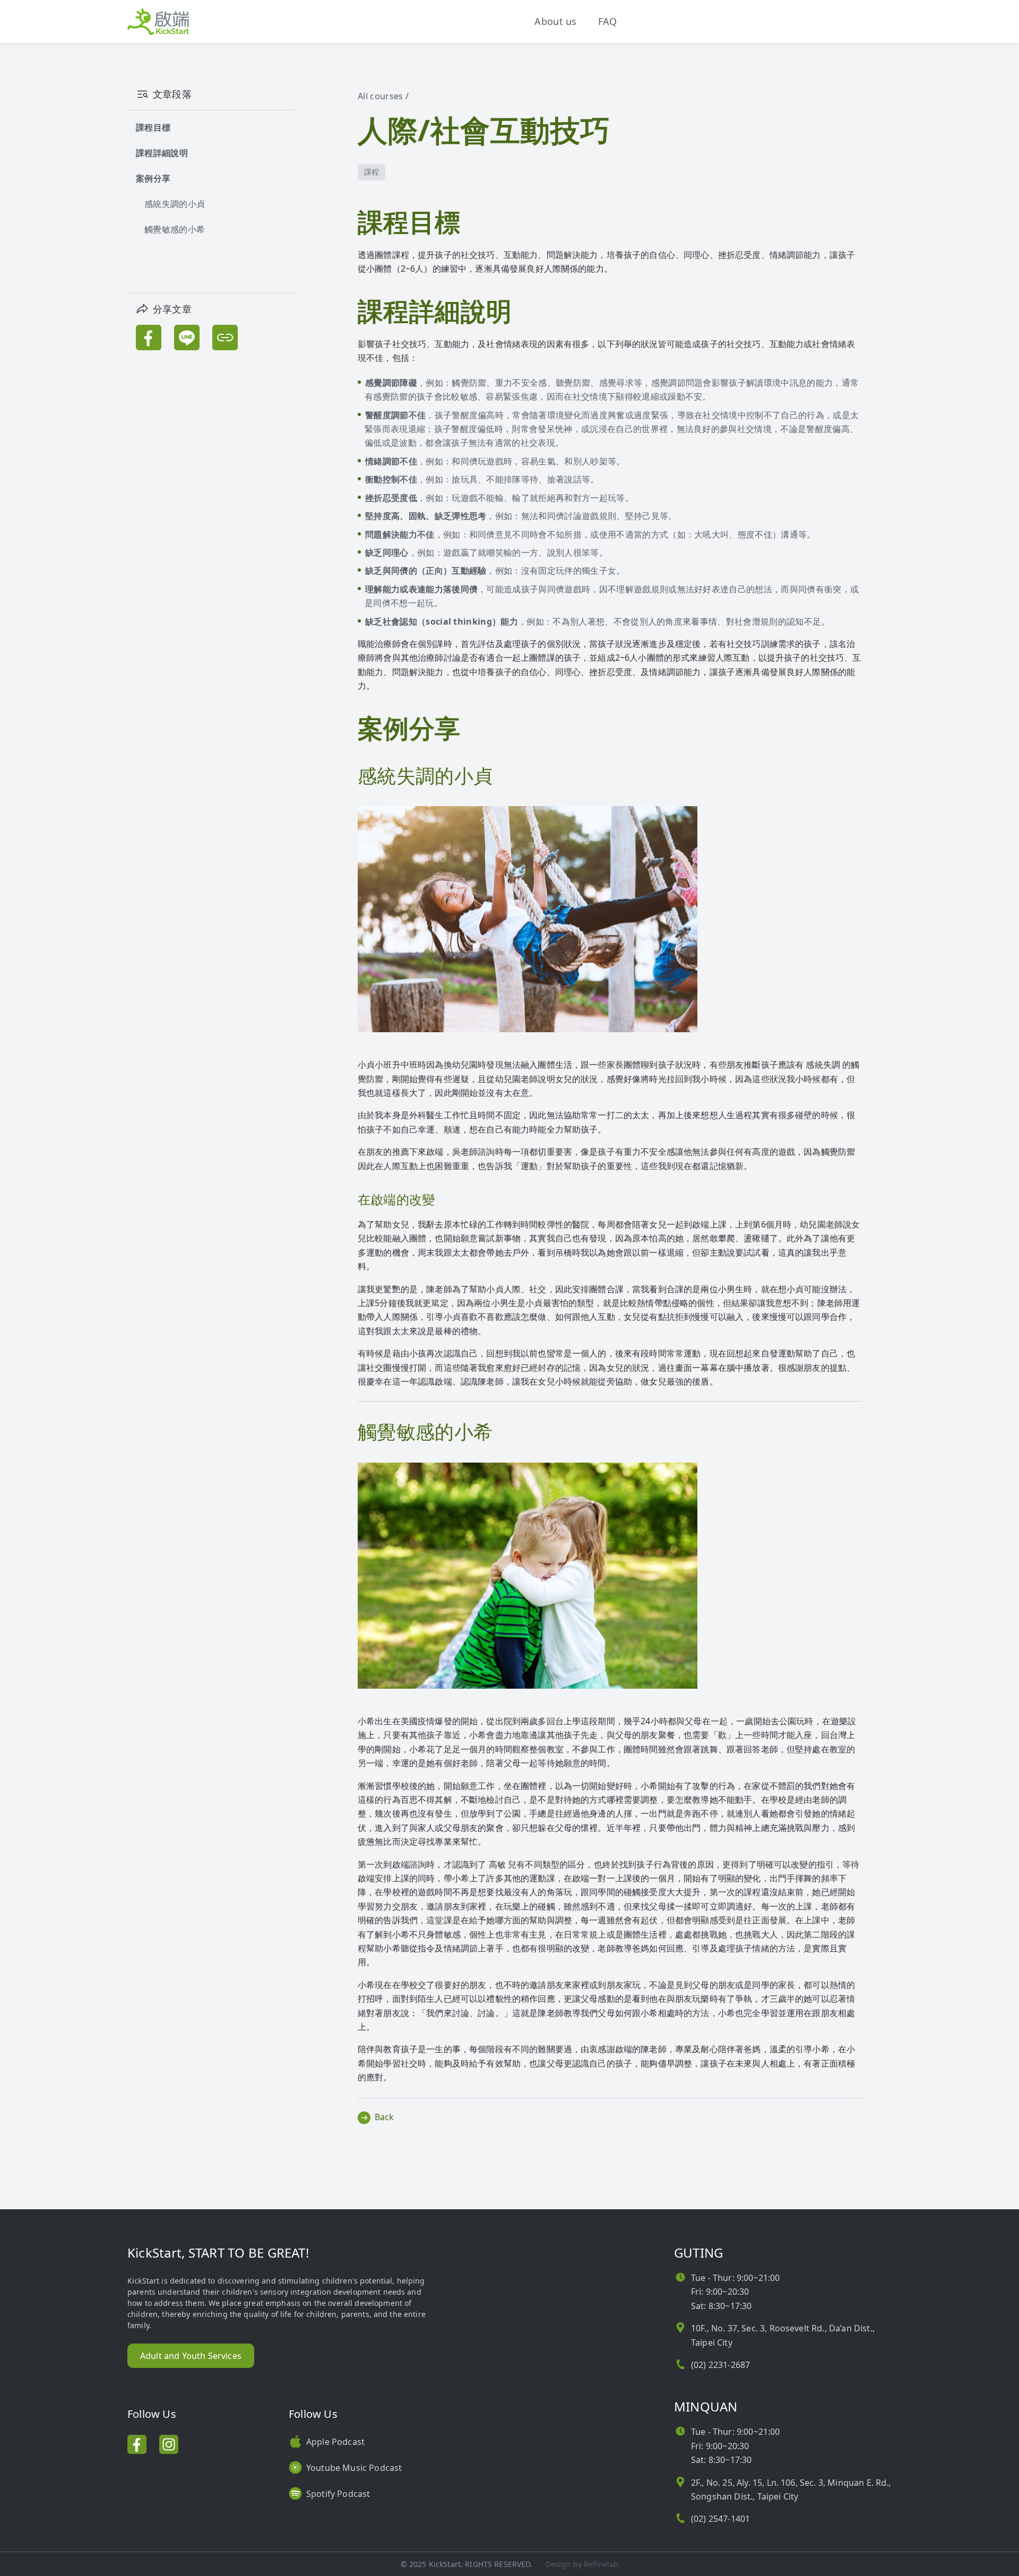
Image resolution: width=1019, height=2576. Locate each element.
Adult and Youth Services (191, 2356)
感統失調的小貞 (175, 204)
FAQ (608, 21)
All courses (381, 96)
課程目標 (153, 127)
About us (556, 21)
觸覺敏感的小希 (175, 229)
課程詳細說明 (162, 153)
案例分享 (153, 178)
